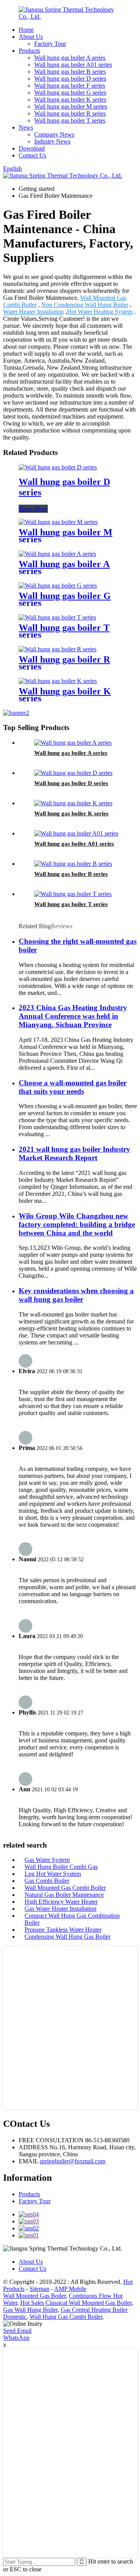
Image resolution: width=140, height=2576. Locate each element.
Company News (54, 134)
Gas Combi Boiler (47, 1881)
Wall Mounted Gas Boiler (34, 2296)
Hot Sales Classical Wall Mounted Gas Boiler (76, 2303)
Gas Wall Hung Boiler (30, 2310)
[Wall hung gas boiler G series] (58, 586)
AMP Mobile (70, 2289)
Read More (33, 509)
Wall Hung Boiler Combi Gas (61, 1867)
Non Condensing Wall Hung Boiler (85, 305)
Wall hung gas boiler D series (70, 79)
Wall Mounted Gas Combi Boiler (65, 1888)
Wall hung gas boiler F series (70, 86)
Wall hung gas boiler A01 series (73, 65)
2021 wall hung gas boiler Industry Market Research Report (74, 1153)
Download (32, 148)
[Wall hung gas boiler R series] (58, 649)
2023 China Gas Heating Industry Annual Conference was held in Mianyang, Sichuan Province (73, 1016)
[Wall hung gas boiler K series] (58, 681)
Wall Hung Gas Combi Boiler (66, 2317)
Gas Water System (47, 1860)
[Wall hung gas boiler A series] (57, 554)
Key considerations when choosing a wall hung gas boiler (76, 1295)
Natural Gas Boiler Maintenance (64, 1895)
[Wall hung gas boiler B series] (73, 864)
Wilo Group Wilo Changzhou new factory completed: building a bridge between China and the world (77, 1224)
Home (26, 30)
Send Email (17, 2331)
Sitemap (39, 2289)
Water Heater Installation (33, 312)
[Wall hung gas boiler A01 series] (76, 833)
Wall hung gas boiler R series (70, 113)
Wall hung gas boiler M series (71, 106)
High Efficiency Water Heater (61, 1902)
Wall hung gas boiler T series (70, 120)
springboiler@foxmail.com (73, 2161)
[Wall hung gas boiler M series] (58, 522)
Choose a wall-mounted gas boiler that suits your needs (73, 1087)
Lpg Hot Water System (53, 1874)
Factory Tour (50, 44)
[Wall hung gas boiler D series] (58, 467)
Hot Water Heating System (100, 312)
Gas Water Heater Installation (60, 1909)
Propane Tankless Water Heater (63, 1930)
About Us (31, 37)
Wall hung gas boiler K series (70, 99)
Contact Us (32, 155)
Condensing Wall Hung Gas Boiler (67, 1937)
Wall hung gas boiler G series (70, 93)
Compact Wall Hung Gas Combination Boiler (72, 1919)
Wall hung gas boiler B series (70, 72)
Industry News (52, 141)
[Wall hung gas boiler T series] (57, 617)
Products (29, 51)
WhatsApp (16, 2338)
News (26, 127)
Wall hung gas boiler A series (70, 58)
